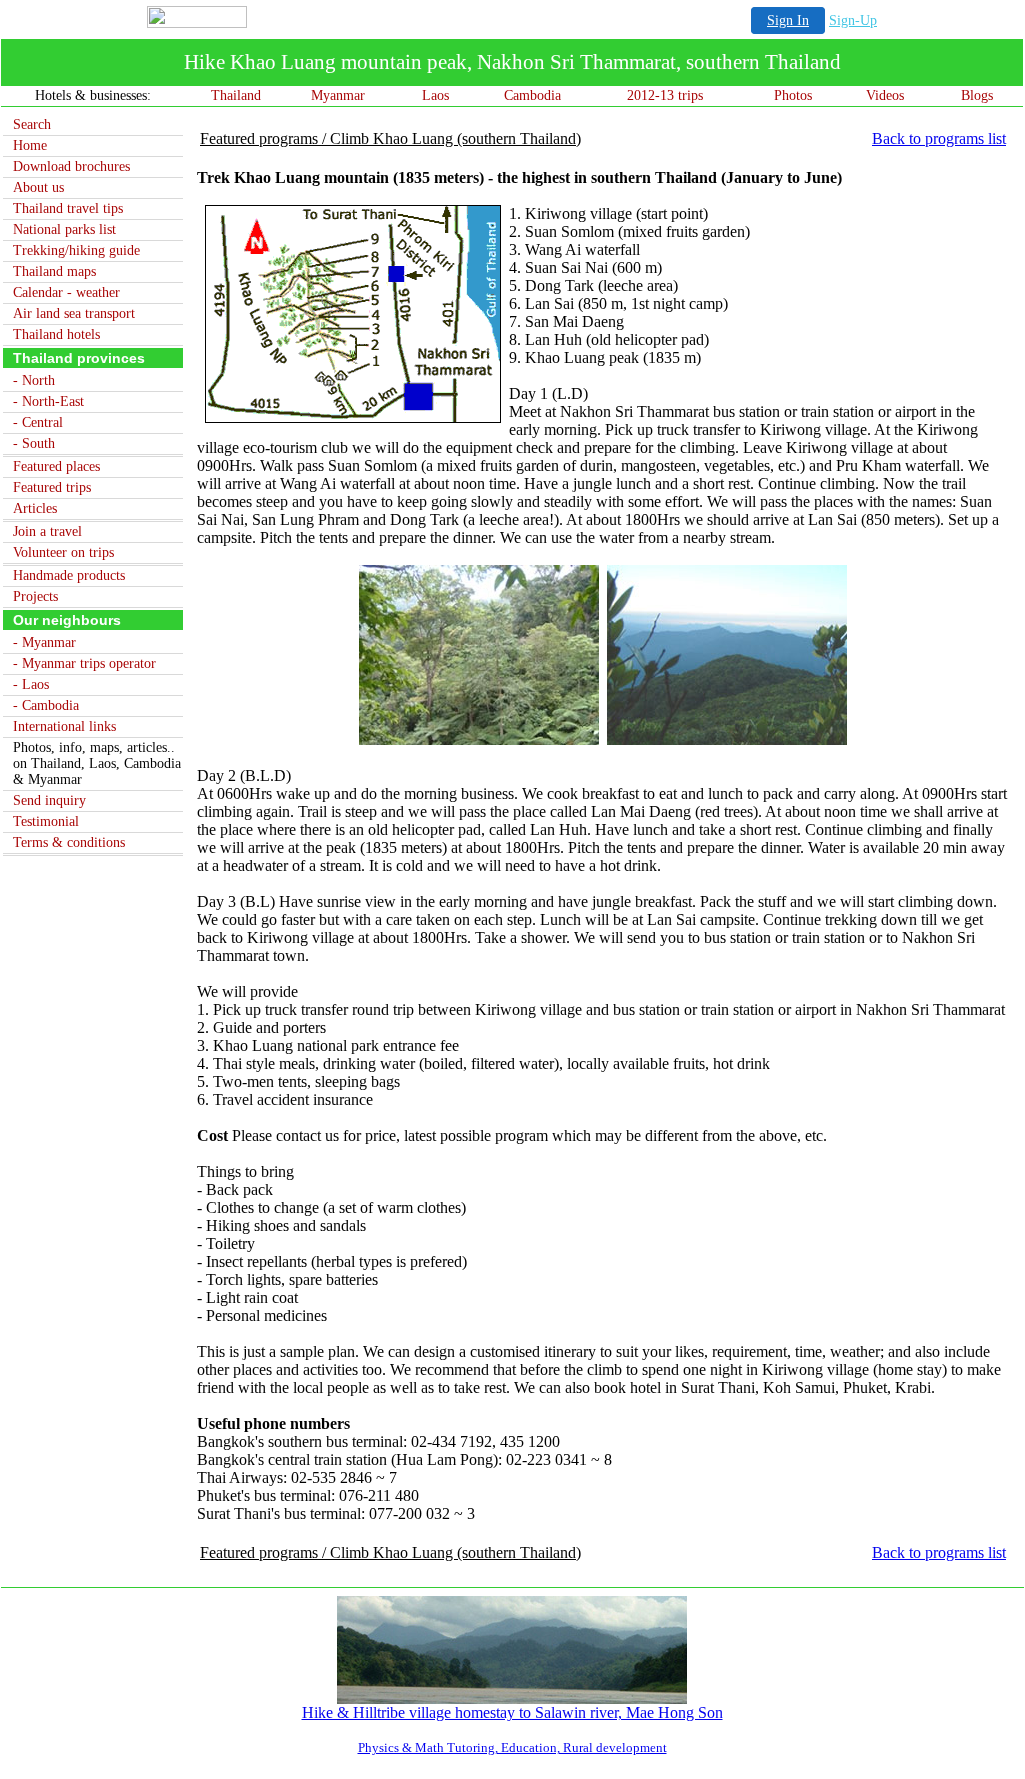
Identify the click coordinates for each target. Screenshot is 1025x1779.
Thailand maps (54, 271)
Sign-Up (853, 20)
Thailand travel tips (68, 208)
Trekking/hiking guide (76, 250)
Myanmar (338, 95)
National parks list (64, 229)
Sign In (788, 20)
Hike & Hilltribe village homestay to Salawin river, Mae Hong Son (512, 1712)
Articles (35, 508)
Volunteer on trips (63, 552)
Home (30, 145)
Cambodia (532, 95)
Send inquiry (49, 800)
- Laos (31, 684)
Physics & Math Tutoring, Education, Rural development (512, 1747)
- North (34, 380)
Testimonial (46, 821)
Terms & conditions (69, 842)
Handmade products (69, 575)
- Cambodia (46, 705)
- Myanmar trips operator (84, 663)
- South (34, 443)
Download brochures (71, 166)
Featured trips (52, 487)
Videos (885, 95)
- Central (38, 422)
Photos (793, 95)
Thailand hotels (56, 334)
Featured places (56, 466)
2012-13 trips (665, 95)
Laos (435, 95)
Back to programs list (939, 138)
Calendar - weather (66, 292)
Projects (35, 596)
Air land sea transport (74, 313)
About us (38, 187)
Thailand (236, 95)
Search (32, 124)
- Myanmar (44, 642)
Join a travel (47, 531)
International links (64, 726)
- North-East (48, 401)
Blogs (977, 95)
